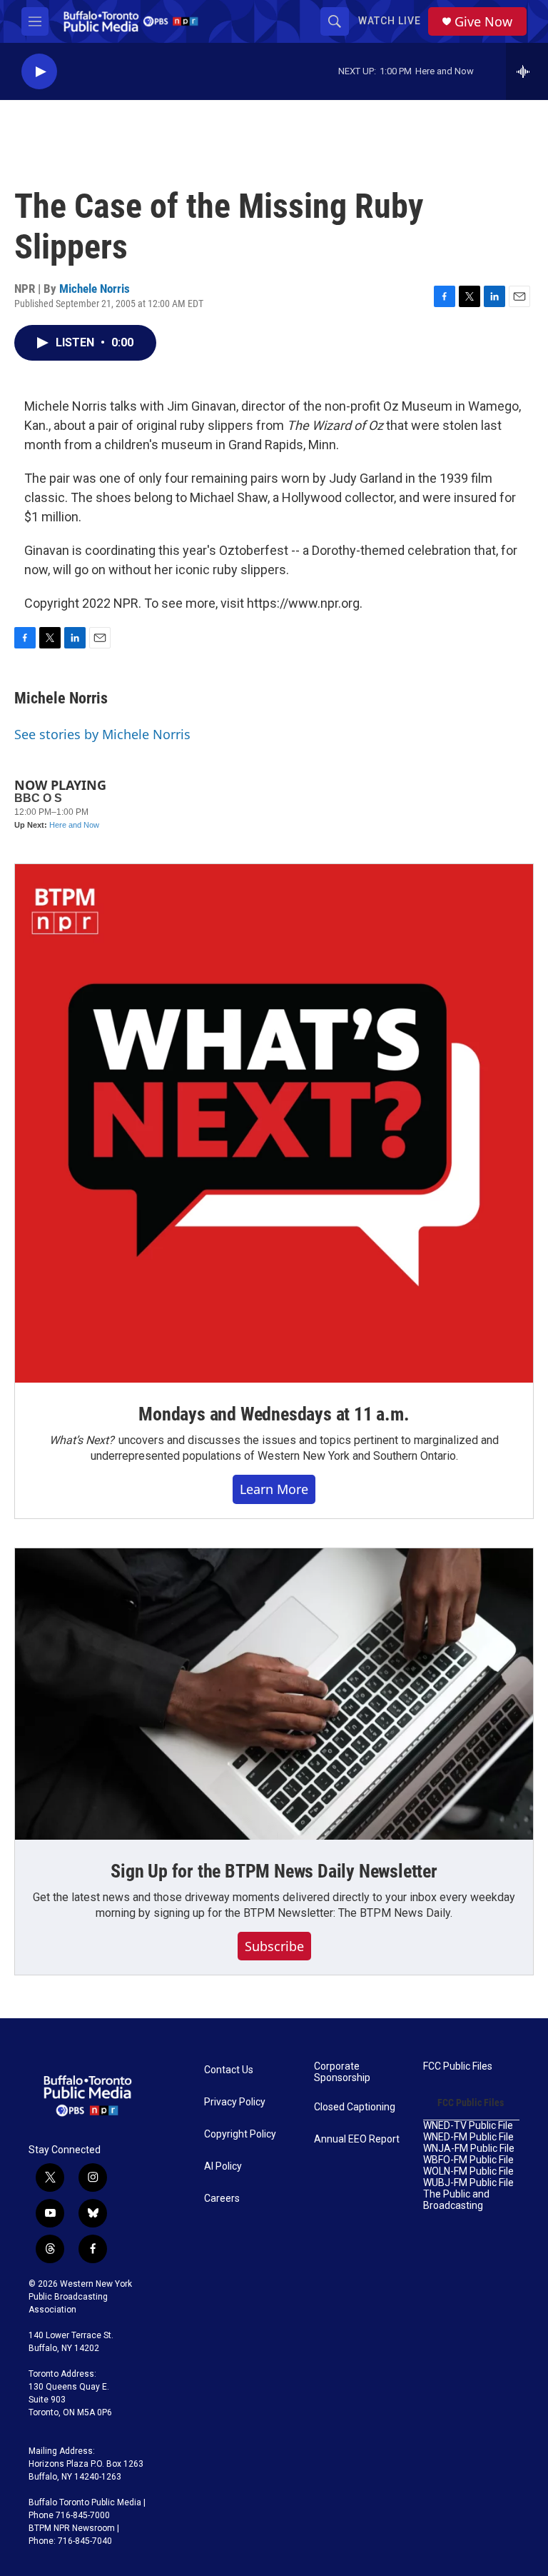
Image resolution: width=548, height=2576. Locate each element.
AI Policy (223, 2166)
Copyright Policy (240, 2134)
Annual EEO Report (357, 2139)
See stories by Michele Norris (102, 734)
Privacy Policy (235, 2102)
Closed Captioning (355, 2107)
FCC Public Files (458, 2066)
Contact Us (229, 2070)
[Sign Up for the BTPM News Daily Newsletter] (274, 1694)
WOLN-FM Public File (468, 2171)
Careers (222, 2199)
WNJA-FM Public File (469, 2149)
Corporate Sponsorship (342, 2072)
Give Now (483, 22)
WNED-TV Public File (468, 2126)
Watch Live (390, 21)
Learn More (274, 1489)
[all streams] (527, 71)
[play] (39, 72)
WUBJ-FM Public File (468, 2183)
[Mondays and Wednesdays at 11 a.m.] (274, 1123)
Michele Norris (95, 289)
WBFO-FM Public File (468, 2160)
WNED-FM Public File (468, 2137)
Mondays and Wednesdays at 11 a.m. (274, 1414)
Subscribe (274, 1946)
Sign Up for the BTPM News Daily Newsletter (274, 1871)
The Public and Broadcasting (456, 2200)
